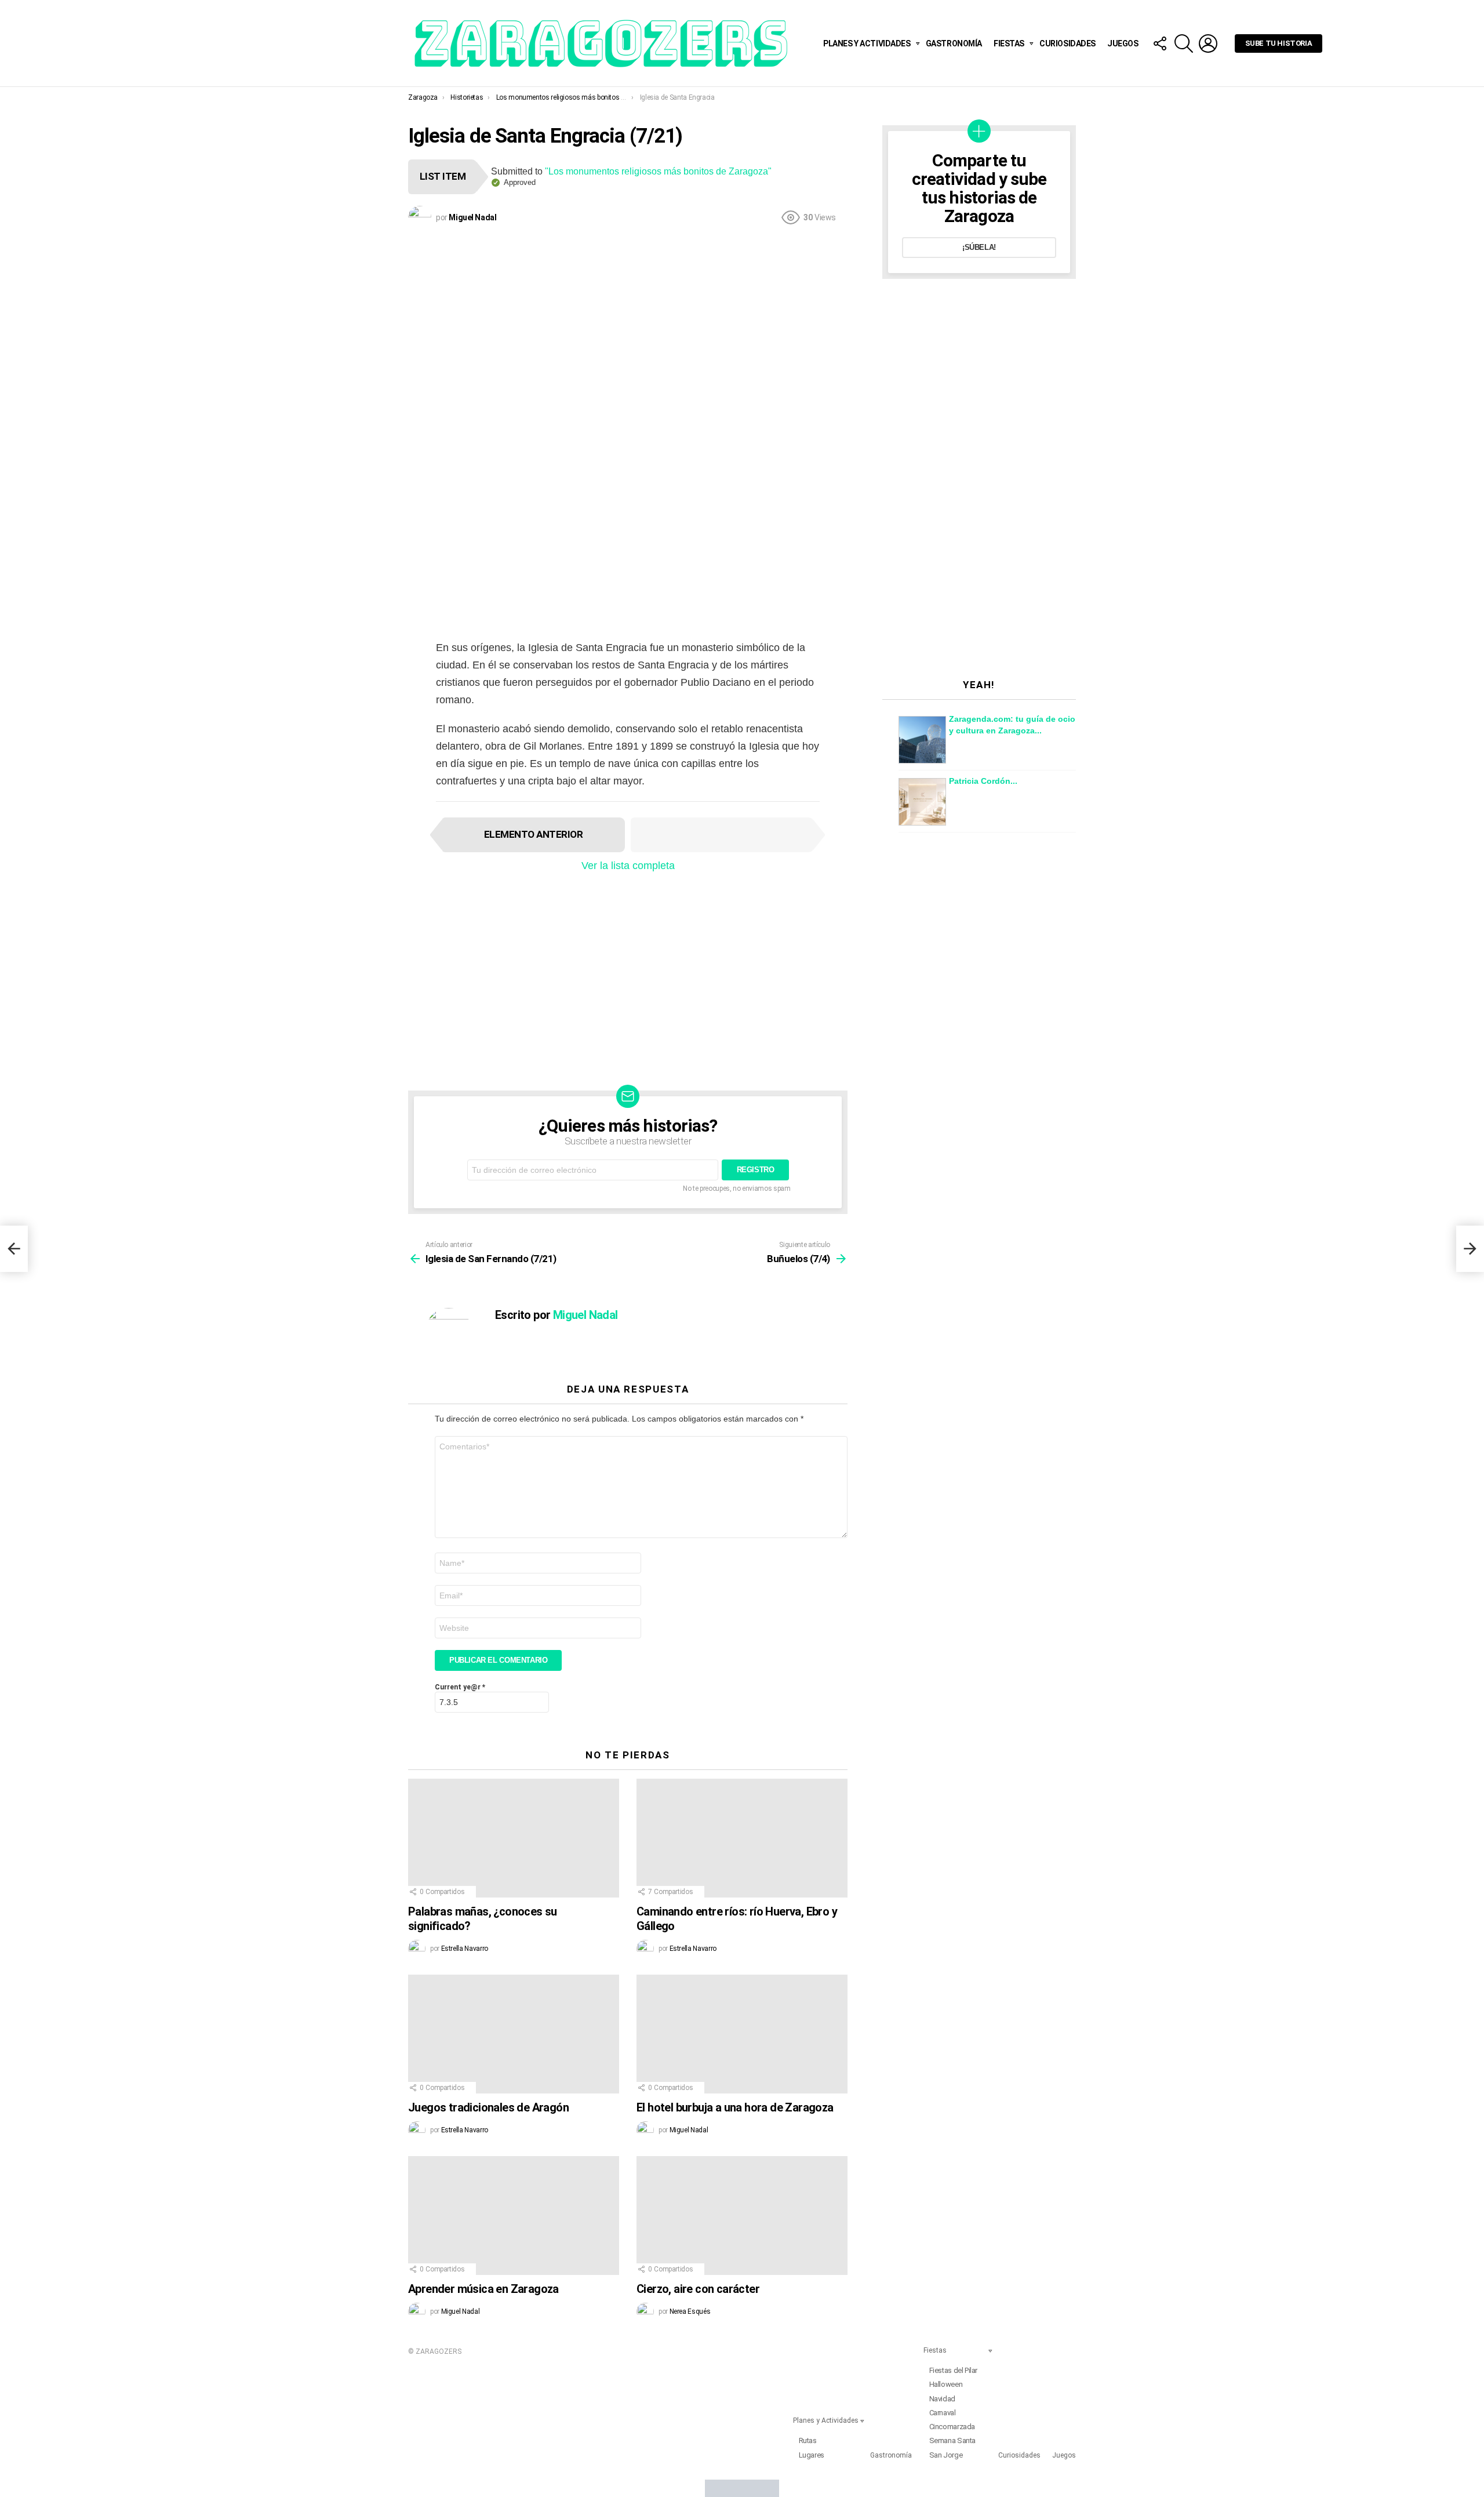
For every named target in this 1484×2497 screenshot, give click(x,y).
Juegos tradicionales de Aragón (488, 2107)
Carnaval (943, 2413)
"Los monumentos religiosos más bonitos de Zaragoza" (658, 171)
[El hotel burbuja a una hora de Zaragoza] (742, 2034)
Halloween (946, 2384)
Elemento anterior (533, 834)
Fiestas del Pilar (953, 2370)
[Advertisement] (628, 318)
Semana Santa (952, 2440)
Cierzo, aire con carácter (698, 2289)
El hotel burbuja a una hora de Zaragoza (735, 2107)
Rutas (808, 2440)
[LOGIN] (1208, 43)
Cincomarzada (952, 2427)
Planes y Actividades (867, 43)
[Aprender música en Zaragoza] (514, 2216)
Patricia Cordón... (983, 781)
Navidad (942, 2399)
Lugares (812, 2455)
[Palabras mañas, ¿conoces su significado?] (514, 1838)
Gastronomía (954, 43)
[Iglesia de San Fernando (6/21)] (14, 1249)
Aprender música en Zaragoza (483, 2289)
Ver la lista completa (628, 866)
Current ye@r (460, 1687)
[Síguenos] (1159, 43)
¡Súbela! (979, 247)
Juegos (1123, 43)
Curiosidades (1067, 43)
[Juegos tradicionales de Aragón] (514, 2034)
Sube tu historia (1279, 43)
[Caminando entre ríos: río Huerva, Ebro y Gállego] (742, 1838)
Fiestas (1009, 43)
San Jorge (946, 2455)
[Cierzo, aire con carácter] (742, 2216)
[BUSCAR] (1184, 43)
